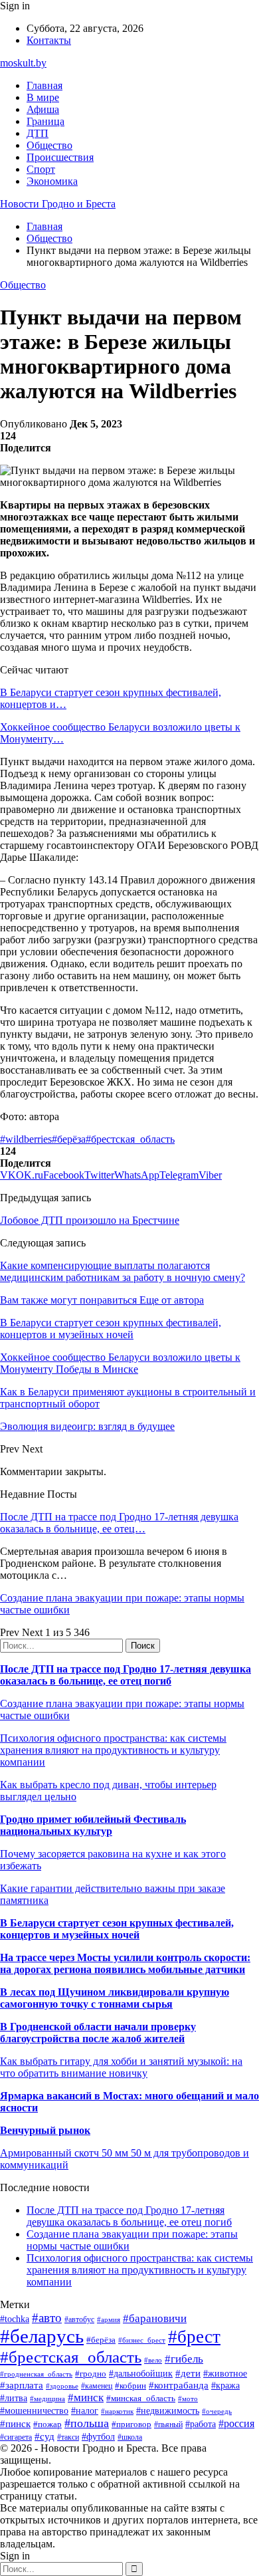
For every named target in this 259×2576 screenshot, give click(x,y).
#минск (86, 2398)
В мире (43, 97)
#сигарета (16, 2437)
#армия (109, 2320)
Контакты (49, 40)
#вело (153, 2360)
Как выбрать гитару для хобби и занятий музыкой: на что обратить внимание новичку (121, 2067)
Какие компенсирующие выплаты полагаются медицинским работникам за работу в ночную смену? (123, 1271)
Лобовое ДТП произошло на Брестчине (90, 1220)
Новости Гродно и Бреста (58, 204)
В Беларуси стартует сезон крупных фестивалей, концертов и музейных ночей (117, 1929)
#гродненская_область (36, 2374)
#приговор (131, 2424)
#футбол (98, 2436)
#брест (194, 2337)
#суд (44, 2436)
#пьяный (168, 2424)
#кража (225, 2386)
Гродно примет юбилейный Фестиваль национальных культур (93, 1825)
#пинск (15, 2424)
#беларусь (42, 2336)
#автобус (79, 2320)
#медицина (47, 2399)
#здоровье (62, 2386)
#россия (236, 2423)
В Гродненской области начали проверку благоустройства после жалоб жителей (98, 2033)
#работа (201, 2424)
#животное (225, 2374)
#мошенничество (34, 2410)
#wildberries (26, 1139)
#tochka (15, 2319)
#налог (85, 2411)
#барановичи (155, 2318)
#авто (47, 2318)
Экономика (52, 181)
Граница (45, 121)
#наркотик (117, 2411)
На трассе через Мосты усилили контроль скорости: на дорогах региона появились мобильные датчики (125, 1963)
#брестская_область (130, 1139)
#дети (188, 2373)
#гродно (91, 2374)
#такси (68, 2437)
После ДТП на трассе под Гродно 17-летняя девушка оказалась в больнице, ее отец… (119, 1523)
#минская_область (141, 2398)
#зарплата (22, 2385)
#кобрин (130, 2386)
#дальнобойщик (141, 2374)
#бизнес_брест (142, 2340)
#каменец (97, 2386)
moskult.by (23, 63)
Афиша (43, 109)
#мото (188, 2399)
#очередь (217, 2411)
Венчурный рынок (45, 2130)
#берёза (69, 1139)
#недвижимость (168, 2410)
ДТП (38, 133)
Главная (44, 85)
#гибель (184, 2359)
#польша (87, 2423)
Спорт (41, 169)
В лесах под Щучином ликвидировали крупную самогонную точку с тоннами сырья (115, 1998)
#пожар (47, 2424)
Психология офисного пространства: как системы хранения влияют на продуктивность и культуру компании (113, 1750)
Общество (49, 145)
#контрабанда (179, 2385)
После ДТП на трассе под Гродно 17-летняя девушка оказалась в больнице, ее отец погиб (126, 1675)
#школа (130, 2437)
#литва (14, 2398)
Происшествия (60, 157)
